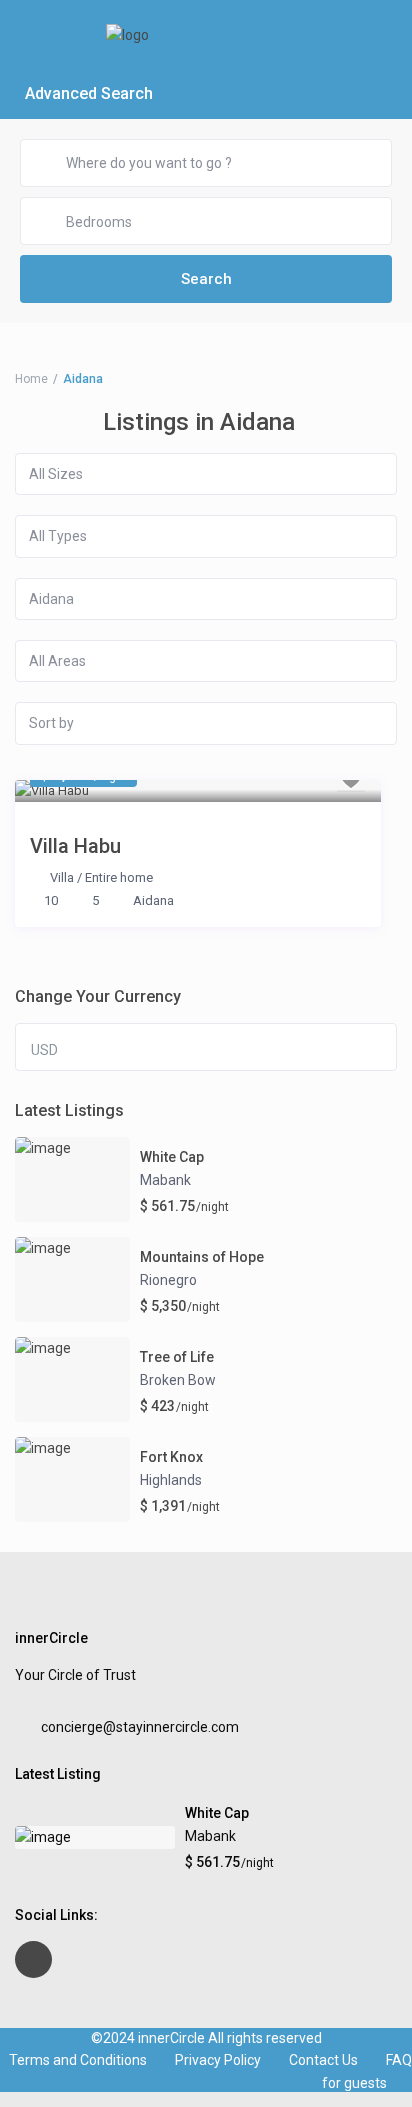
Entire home (119, 877)
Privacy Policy (218, 2060)
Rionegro (168, 1280)
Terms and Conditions (78, 2060)
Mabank (165, 1180)
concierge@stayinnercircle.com (140, 1727)
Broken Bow (178, 1380)
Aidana (153, 900)
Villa (62, 877)
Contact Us (323, 2060)
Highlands (171, 1480)
